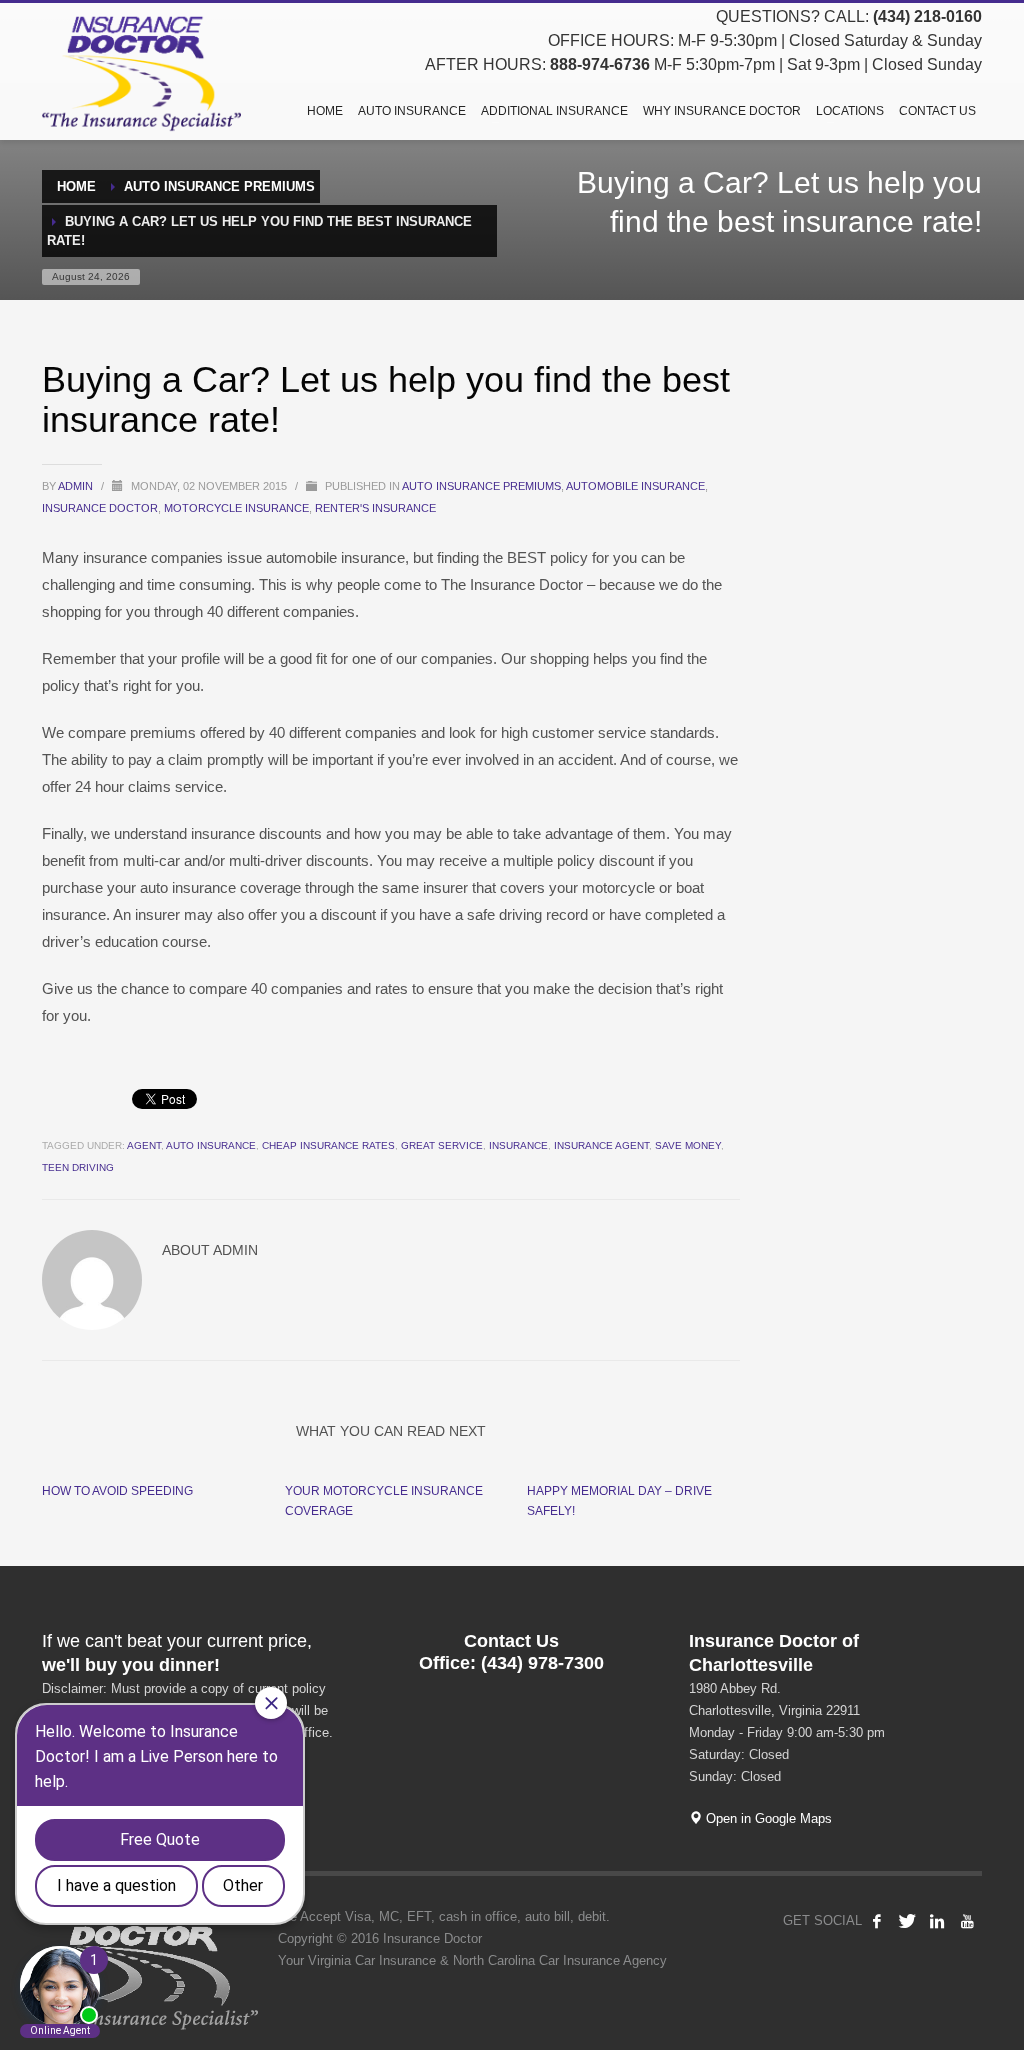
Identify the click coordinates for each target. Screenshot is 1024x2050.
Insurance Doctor (100, 508)
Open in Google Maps (767, 1818)
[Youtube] (967, 1921)
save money (688, 1145)
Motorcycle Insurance (236, 508)
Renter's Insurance (375, 508)
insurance (518, 1145)
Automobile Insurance (635, 486)
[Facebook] (877, 1921)
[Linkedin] (937, 1921)
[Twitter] (907, 1921)
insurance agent (601, 1145)
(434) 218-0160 (927, 16)
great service (442, 1145)
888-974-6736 (600, 64)
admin (77, 486)
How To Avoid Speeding (117, 1491)
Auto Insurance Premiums (481, 486)
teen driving (78, 1167)
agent (144, 1145)
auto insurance (211, 1145)
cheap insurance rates (328, 1145)
